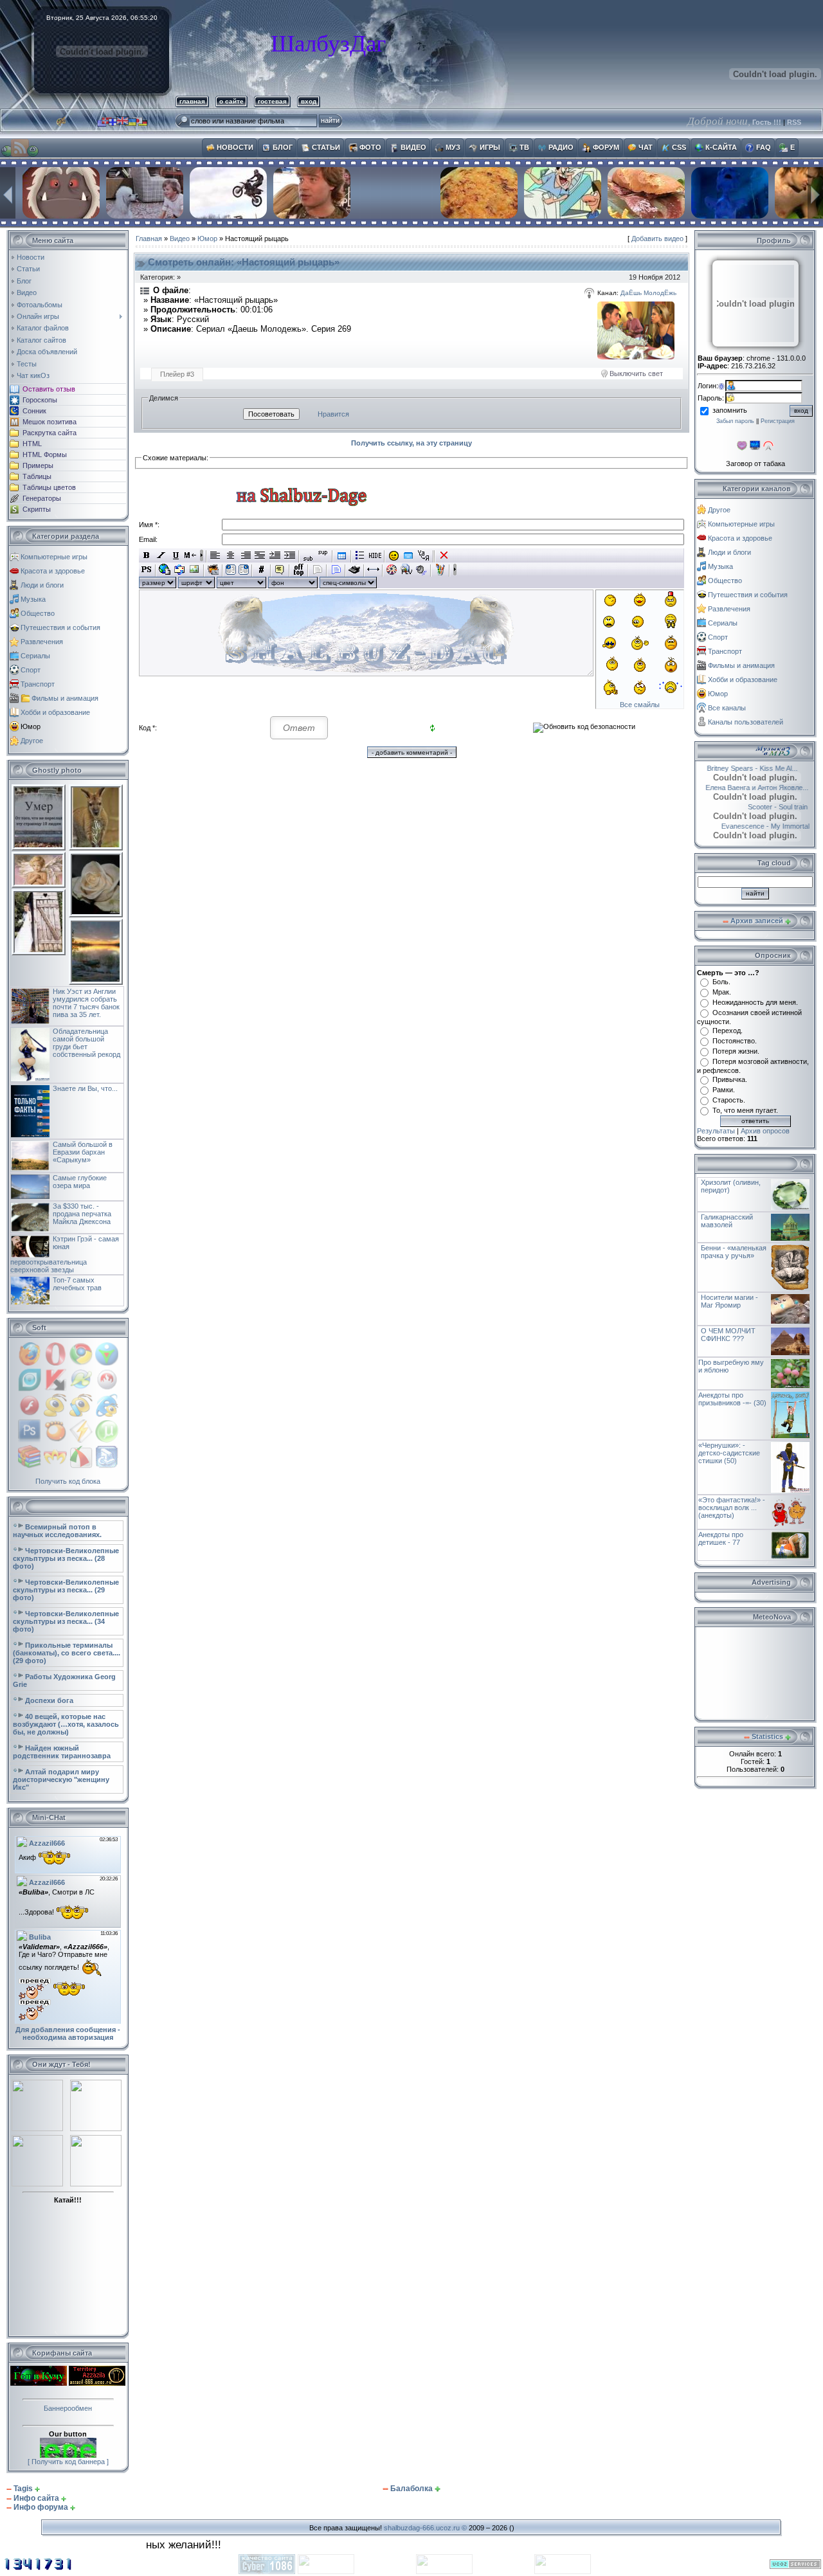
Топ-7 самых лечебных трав (77, 1284)
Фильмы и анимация (65, 698)
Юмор (31, 726)
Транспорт (38, 684)
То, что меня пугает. (745, 1110)
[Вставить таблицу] (342, 555)
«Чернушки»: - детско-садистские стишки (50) (729, 1453)
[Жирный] (146, 555)
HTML (32, 444)
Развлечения (42, 642)
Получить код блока (68, 1481)
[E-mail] (180, 570)
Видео (180, 239)
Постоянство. (735, 1041)
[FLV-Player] (407, 570)
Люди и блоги (42, 585)
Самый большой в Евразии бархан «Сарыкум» (83, 1152)
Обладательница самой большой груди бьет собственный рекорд (86, 1043)
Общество (38, 613)
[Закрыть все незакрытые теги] (444, 555)
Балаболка (411, 2489)
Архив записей (757, 921)
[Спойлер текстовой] (317, 570)
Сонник (34, 411)
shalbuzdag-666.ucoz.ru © (425, 2528)
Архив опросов (765, 1131)
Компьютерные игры (54, 557)
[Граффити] (440, 570)
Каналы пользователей (746, 722)
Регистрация (778, 421)
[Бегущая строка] (191, 555)
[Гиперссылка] (165, 570)
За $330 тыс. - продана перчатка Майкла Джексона (82, 1214)
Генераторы (42, 498)
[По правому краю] (245, 555)
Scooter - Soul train (763, 807)
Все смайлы (640, 705)
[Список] (360, 555)
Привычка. (730, 1079)
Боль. (721, 982)
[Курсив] (161, 555)
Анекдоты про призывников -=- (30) (732, 1399)
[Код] (261, 570)
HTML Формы (45, 455)
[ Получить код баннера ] (68, 2462)
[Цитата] (280, 570)
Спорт (31, 670)
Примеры (38, 465)
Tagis (23, 2489)
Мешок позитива (50, 422)
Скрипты (37, 509)
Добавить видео (657, 239)
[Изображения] (636, 330)
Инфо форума (41, 2507)
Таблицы (37, 476)
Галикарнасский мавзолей (727, 1221)
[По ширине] (260, 555)
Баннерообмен (68, 2408)
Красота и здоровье (53, 571)
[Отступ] (275, 555)
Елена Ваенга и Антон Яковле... (754, 788)
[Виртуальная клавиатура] (409, 555)
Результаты (716, 1131)
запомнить (730, 410)
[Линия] (373, 570)
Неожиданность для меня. (755, 1002)
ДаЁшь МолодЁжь (648, 293)
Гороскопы (40, 400)
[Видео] (392, 570)
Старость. (729, 1100)
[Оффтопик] (299, 570)
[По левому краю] (216, 555)
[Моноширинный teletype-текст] (355, 570)
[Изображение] (194, 570)
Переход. (728, 1031)
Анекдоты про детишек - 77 (721, 1538)
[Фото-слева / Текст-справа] (231, 570)
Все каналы (727, 708)
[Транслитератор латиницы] (423, 555)
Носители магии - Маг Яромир (729, 1301)
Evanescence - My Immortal (750, 826)
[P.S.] (146, 570)
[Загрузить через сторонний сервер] (213, 570)
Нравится (333, 414)
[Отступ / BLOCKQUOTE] (290, 555)
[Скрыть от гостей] (375, 555)
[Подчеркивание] (176, 555)
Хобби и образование (55, 712)
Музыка (33, 599)
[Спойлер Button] (336, 570)
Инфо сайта (36, 2498)
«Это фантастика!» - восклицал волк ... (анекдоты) (732, 1508)
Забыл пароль (735, 421)
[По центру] (231, 555)
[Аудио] (421, 570)
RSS (794, 122)
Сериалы (35, 656)
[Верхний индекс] (323, 555)
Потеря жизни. (736, 1051)
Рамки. (724, 1090)
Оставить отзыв (49, 389)
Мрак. (722, 992)
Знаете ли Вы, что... (85, 1088)
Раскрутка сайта (50, 433)
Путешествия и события (60, 627)
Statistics (767, 1736)
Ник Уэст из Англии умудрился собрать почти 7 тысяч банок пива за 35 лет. (86, 1003)
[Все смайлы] (394, 555)
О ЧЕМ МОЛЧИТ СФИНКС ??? (728, 1335)
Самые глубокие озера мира (80, 1182)
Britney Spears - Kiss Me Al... (746, 768)
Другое (32, 741)
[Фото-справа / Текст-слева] (244, 570)
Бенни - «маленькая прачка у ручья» (734, 1252)
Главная (149, 239)
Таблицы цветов (49, 487)
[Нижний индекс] (308, 555)
